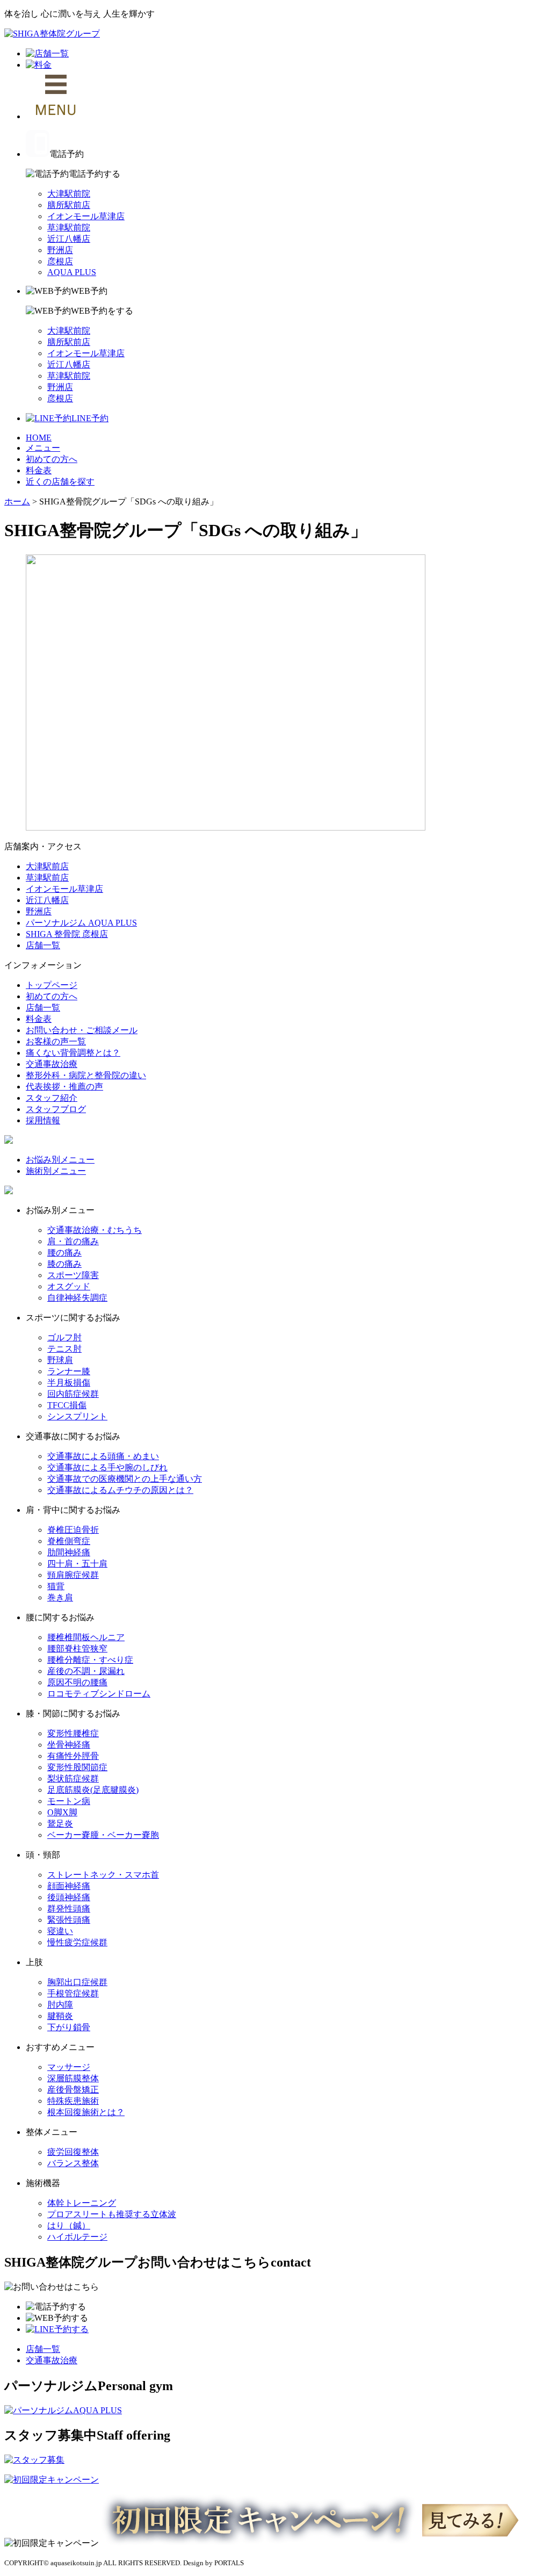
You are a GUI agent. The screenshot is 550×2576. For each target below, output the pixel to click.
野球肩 (60, 1360)
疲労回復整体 (73, 2152)
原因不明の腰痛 (77, 1682)
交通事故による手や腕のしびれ (107, 1467)
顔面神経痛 (69, 1886)
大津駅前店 (47, 866)
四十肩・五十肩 (77, 1564)
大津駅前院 (69, 194)
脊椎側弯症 (69, 1541)
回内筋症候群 (73, 1394)
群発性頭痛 (69, 1908)
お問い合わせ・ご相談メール (82, 1030)
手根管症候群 (73, 1993)
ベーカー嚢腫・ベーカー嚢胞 (103, 1835)
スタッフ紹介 (52, 1098)
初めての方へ (52, 459)
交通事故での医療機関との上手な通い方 (125, 1479)
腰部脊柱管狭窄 (77, 1648)
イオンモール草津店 (86, 216)
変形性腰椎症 (73, 1733)
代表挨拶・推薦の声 (64, 1087)
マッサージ (69, 2067)
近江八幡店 (69, 239)
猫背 (56, 1586)
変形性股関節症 (77, 1767)
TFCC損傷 (67, 1405)
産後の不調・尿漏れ (86, 1671)
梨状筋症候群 (73, 1778)
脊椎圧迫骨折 (73, 1530)
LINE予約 (90, 418)
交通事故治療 (52, 1064)
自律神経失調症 (77, 1298)
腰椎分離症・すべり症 (90, 1660)
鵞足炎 (60, 1824)
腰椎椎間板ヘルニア (86, 1637)
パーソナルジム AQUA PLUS (81, 923)
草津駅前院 (69, 228)
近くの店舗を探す (60, 482)
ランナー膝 (69, 1371)
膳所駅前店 (69, 205)
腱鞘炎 (60, 2016)
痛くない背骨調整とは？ (73, 1053)
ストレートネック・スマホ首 (103, 1875)
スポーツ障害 (73, 1275)
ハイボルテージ (77, 2237)
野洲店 (60, 250)
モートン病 (69, 1801)
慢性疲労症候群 (77, 1942)
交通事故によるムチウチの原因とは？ (120, 1490)
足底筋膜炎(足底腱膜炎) (93, 1790)
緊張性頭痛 (69, 1920)
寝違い (60, 1931)
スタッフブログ (56, 1109)
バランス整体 (73, 2163)
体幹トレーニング (82, 2203)
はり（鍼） (69, 2225)
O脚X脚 (62, 1812)
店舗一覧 (43, 945)
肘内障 (60, 2005)
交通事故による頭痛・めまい (103, 1456)
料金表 (39, 470)
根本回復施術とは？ (86, 2112)
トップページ (52, 985)
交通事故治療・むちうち (95, 1230)
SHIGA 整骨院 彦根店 (67, 934)
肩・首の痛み (73, 1241)
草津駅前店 (47, 878)
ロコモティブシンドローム (99, 1694)
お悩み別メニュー (60, 1160)
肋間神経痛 (69, 1552)
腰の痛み (64, 1253)
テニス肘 (64, 1349)
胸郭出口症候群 (77, 1982)
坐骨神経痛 (69, 1745)
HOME (39, 438)
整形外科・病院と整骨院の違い (86, 1075)
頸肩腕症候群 (73, 1575)
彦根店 (60, 261)
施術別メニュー (56, 1171)
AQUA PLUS (72, 272)
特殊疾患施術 (73, 2101)
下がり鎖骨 (69, 2027)
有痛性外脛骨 (73, 1756)
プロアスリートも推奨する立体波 (112, 2214)
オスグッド (69, 1286)
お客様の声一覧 (56, 1041)
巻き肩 (60, 1597)
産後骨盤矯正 (73, 2090)
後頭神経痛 (69, 1897)
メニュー (43, 448)
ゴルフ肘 (64, 1337)
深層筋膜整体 (73, 2078)
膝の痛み (64, 1264)
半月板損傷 (69, 1383)
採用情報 (43, 1120)
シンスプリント (77, 1416)
